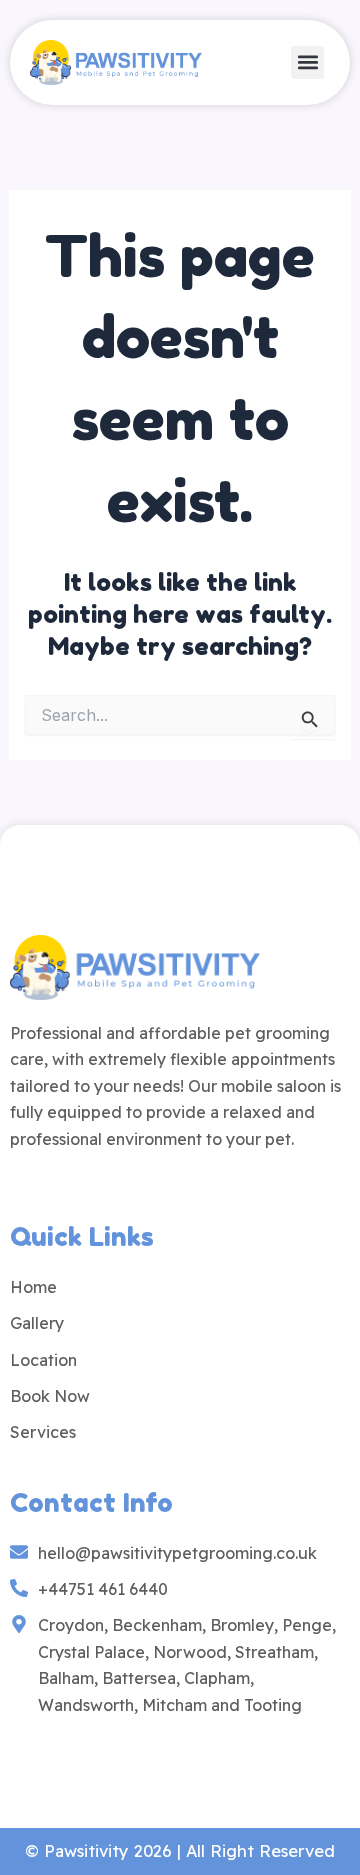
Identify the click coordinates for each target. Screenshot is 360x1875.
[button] (307, 62)
